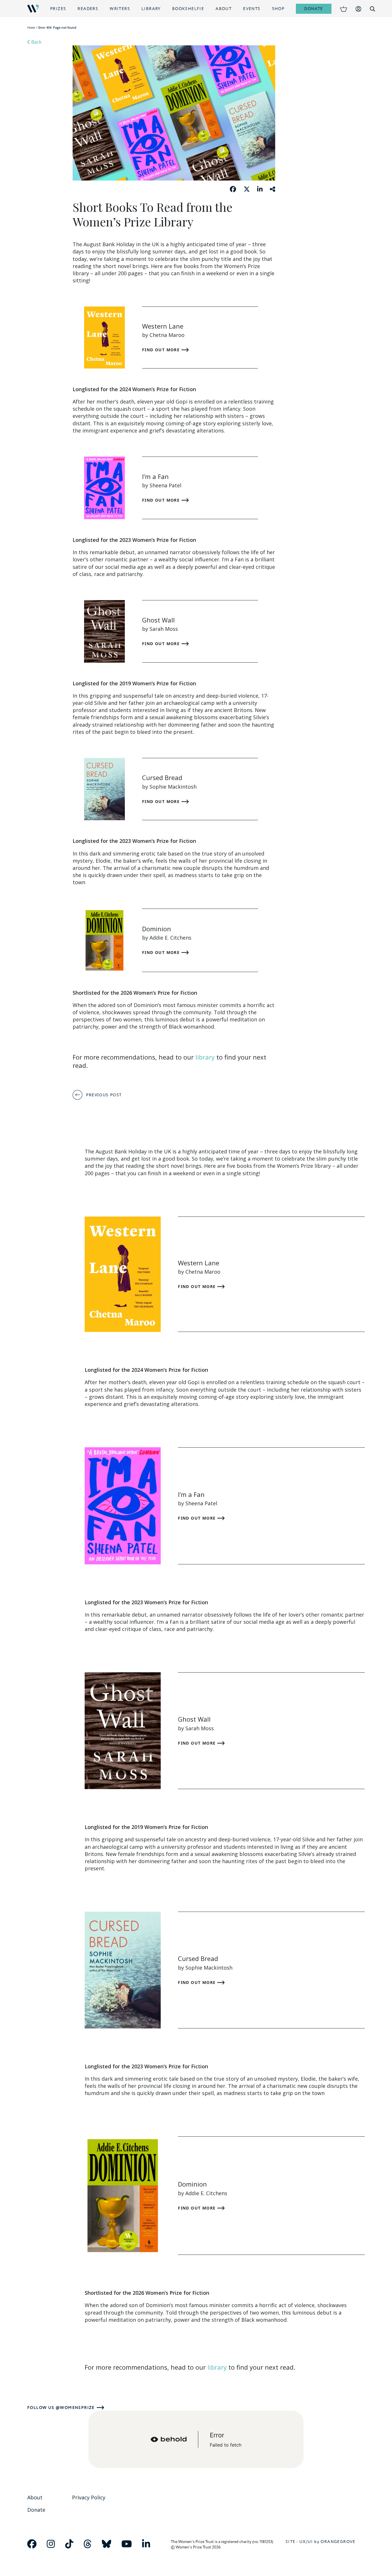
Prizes (58, 9)
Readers (88, 9)
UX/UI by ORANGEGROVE (327, 2542)
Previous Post (104, 1095)
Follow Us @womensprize (61, 2408)
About (224, 9)
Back (36, 42)
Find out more (162, 350)
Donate (314, 9)
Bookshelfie (188, 9)
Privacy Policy (89, 2497)
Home (31, 28)
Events (252, 9)
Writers (120, 9)
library (205, 1057)
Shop (278, 9)
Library (151, 9)
